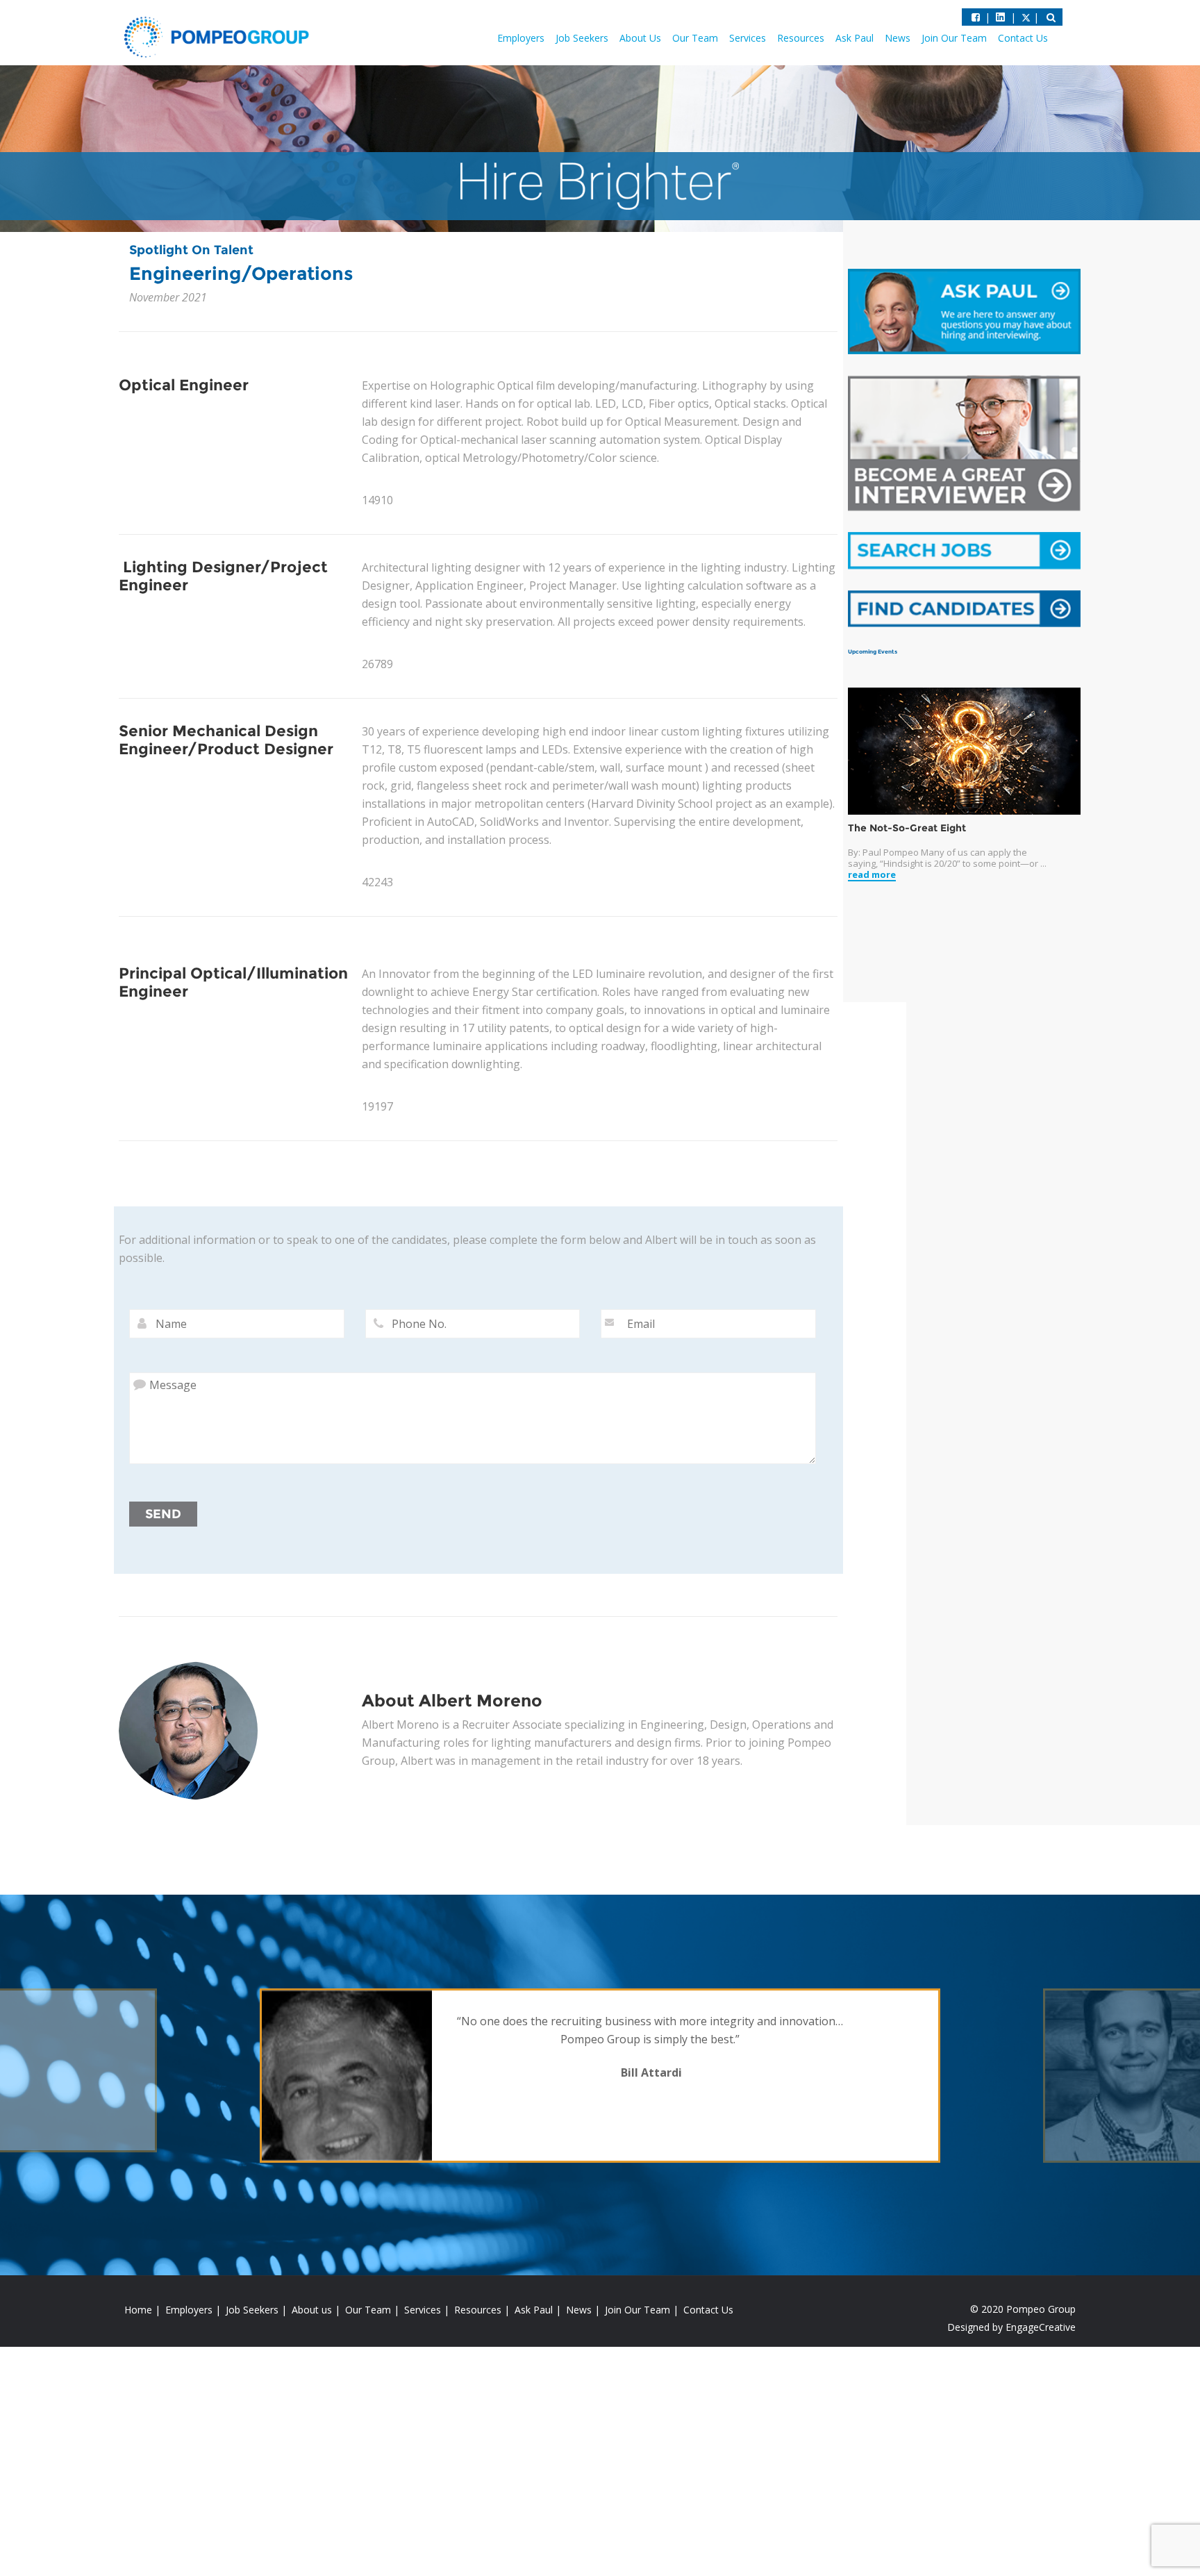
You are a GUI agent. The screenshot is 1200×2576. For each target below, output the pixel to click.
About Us (640, 38)
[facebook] (976, 17)
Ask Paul (855, 38)
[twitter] (1000, 17)
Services (748, 38)
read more (872, 875)
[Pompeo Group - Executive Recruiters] (219, 36)
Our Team (695, 38)
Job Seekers (582, 38)
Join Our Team (954, 38)
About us (312, 2310)
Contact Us (1023, 38)
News (898, 38)
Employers (521, 38)
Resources (801, 38)
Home (138, 2310)
